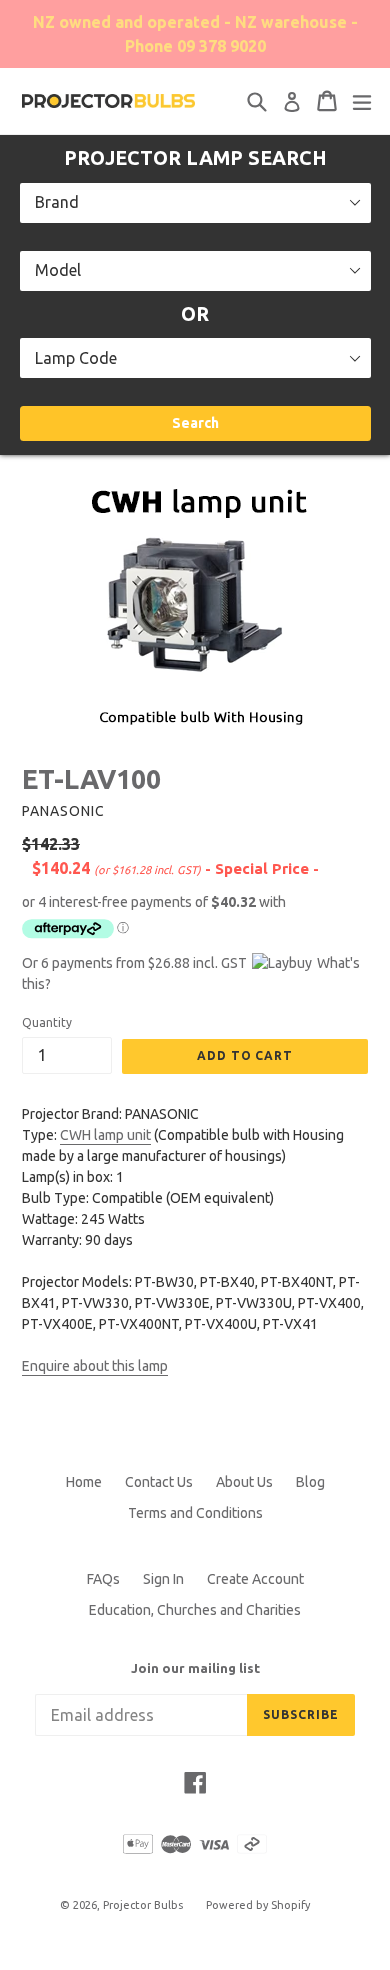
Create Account (255, 1579)
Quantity (47, 1022)
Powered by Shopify (258, 1905)
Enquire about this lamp (95, 1366)
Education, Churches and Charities (195, 1610)
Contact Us (159, 1482)
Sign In (163, 1579)
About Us (244, 1482)
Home (84, 1482)
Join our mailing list (195, 1668)
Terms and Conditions (195, 1513)
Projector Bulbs (143, 1905)
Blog (310, 1482)
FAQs (103, 1579)
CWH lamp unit (105, 1135)
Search (195, 423)
